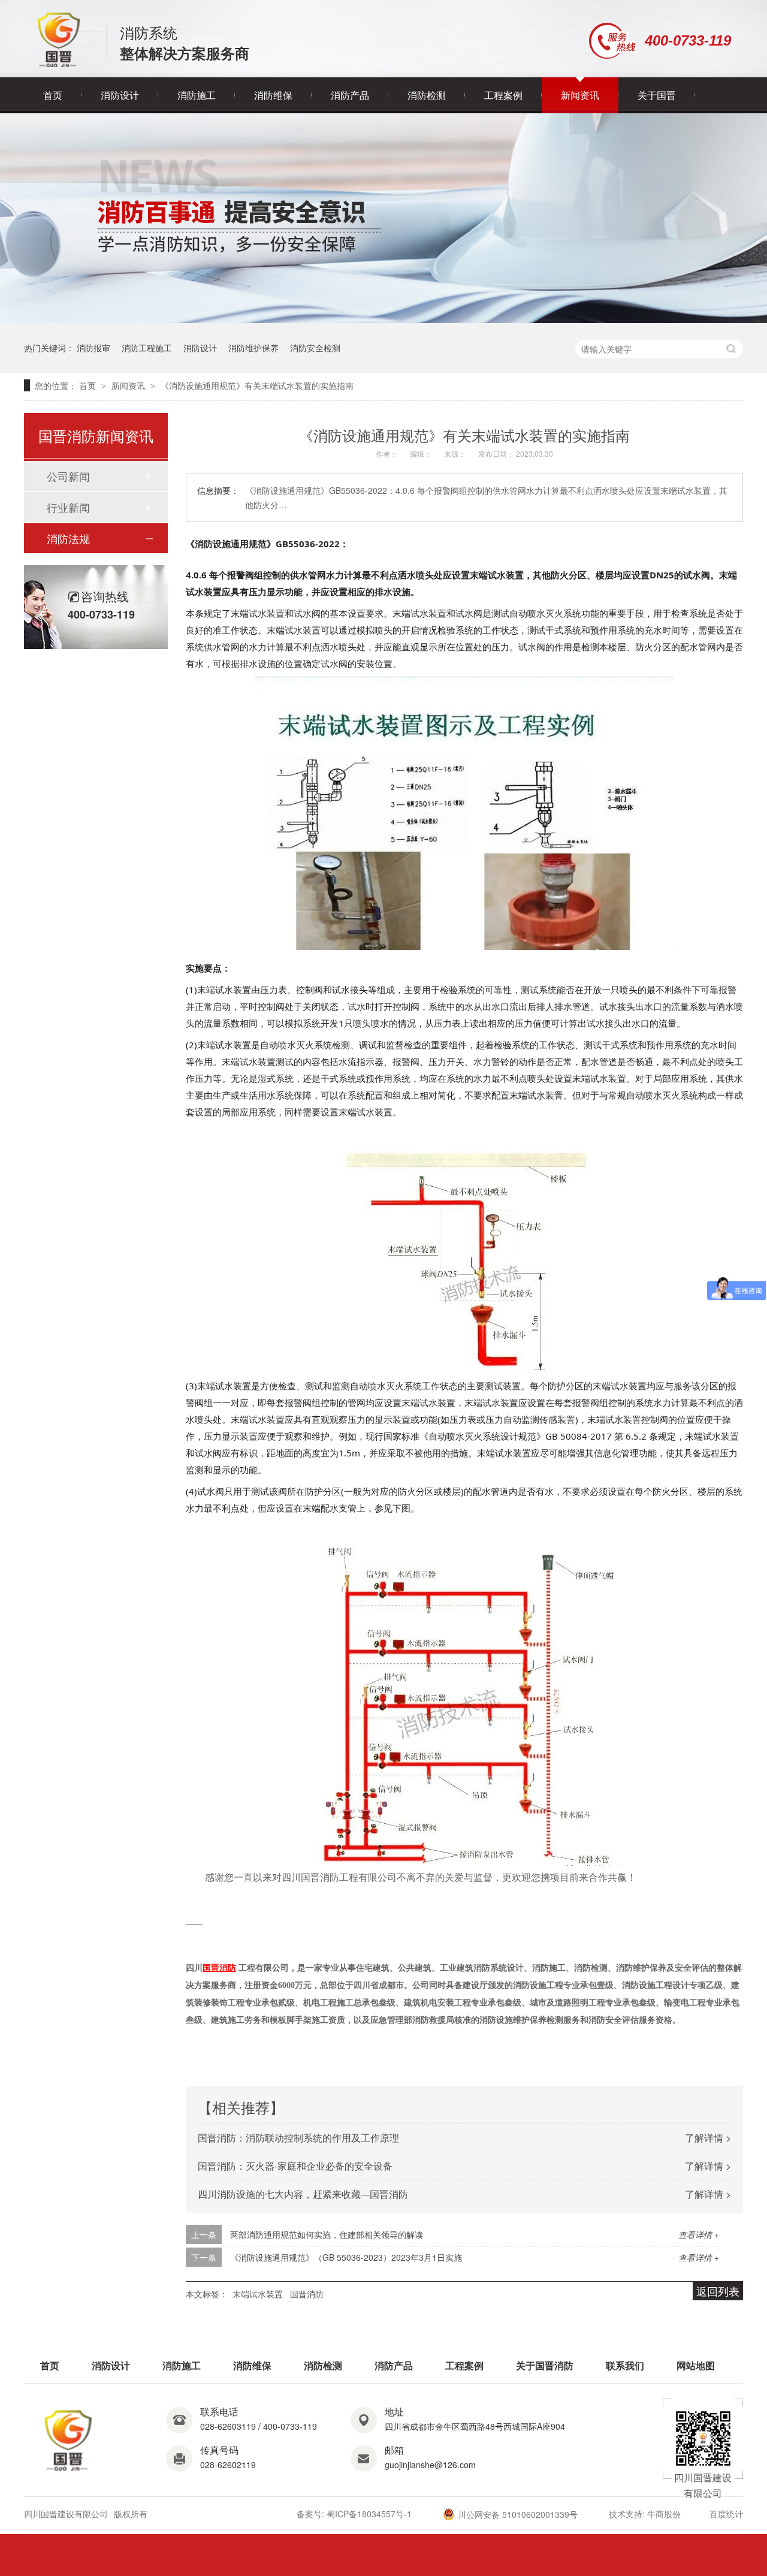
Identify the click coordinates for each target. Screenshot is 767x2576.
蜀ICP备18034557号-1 (369, 2514)
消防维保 (273, 95)
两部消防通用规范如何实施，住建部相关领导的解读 (327, 2234)
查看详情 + (699, 2234)
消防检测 (427, 95)
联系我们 (625, 2365)
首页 (53, 95)
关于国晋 (657, 95)
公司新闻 (68, 476)
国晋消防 (307, 2294)
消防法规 (68, 538)
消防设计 (120, 95)
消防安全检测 (315, 348)
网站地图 (696, 2365)
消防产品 (350, 95)
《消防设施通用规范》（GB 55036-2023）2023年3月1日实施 (346, 2257)
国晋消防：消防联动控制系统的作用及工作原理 (298, 2138)
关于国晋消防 (545, 2365)
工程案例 (503, 95)
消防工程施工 (147, 348)
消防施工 (197, 95)
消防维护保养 (253, 348)
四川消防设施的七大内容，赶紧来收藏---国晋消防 (303, 2194)
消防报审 (93, 348)
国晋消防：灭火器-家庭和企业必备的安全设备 (295, 2166)
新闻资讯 (580, 95)
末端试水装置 (258, 2294)
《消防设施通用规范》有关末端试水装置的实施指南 (257, 385)
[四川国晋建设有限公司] (59, 64)
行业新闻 (68, 507)
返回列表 (718, 2291)
